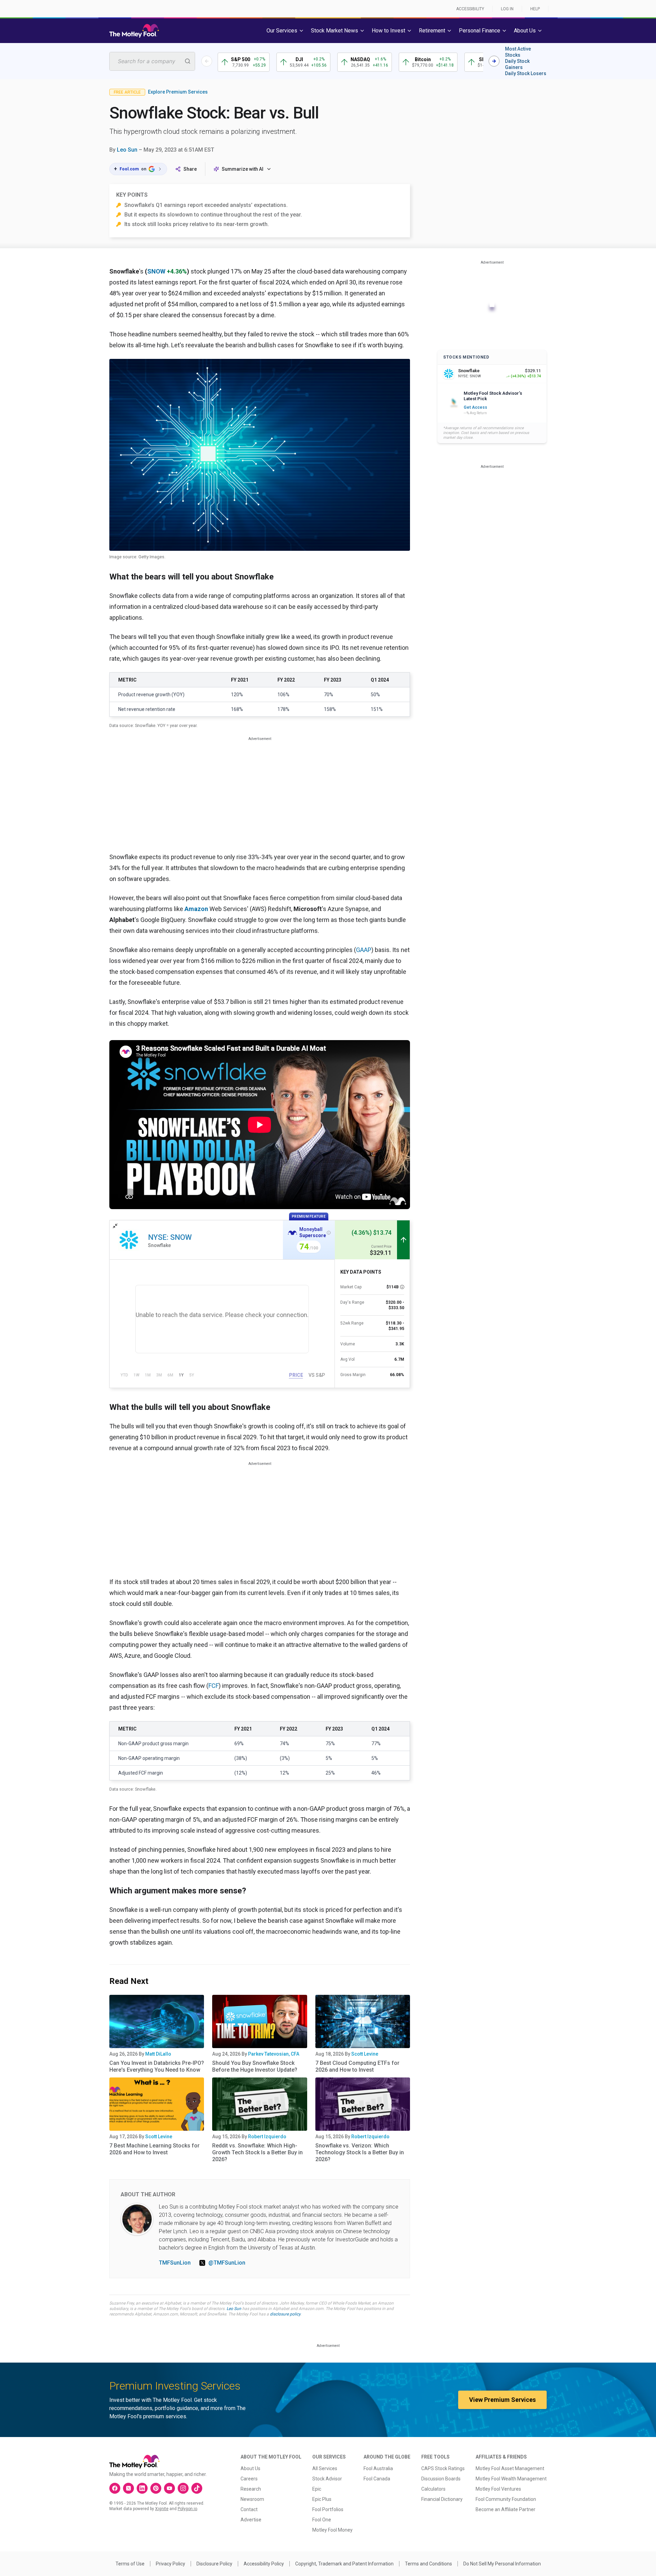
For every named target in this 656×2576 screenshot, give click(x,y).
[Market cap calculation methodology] (402, 1287)
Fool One (322, 2520)
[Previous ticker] (207, 61)
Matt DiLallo (158, 2054)
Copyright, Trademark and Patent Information (344, 2564)
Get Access (475, 407)
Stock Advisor (327, 2479)
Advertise (251, 2520)
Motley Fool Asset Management (510, 2468)
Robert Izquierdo (267, 2137)
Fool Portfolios (328, 2509)
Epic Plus (322, 2499)
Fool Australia (378, 2468)
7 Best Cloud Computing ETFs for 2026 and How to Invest (357, 2066)
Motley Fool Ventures (498, 2489)
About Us (250, 2468)
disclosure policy (285, 2314)
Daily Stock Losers (526, 73)
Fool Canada (377, 2479)
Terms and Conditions (428, 2564)
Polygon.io (187, 2509)
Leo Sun (127, 150)
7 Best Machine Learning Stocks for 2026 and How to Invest (154, 2149)
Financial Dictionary (442, 2499)
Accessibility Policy (264, 2564)
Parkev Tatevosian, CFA (274, 2054)
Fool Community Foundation (506, 2499)
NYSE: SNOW (170, 1237)
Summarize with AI (243, 169)
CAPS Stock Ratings (443, 2468)
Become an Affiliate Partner (505, 2509)
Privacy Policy (170, 2564)
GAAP (364, 950)
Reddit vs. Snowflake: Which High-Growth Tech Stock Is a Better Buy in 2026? (257, 2152)
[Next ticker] (494, 61)
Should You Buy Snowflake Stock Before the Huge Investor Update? (255, 2066)
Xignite (162, 2509)
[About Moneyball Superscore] (329, 1233)
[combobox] (152, 61)
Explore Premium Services (178, 92)
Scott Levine (365, 2054)
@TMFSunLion (227, 2263)
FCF (214, 1686)
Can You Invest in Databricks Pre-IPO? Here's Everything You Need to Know (157, 2066)
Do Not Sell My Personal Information (502, 2564)
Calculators (433, 2489)
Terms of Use (130, 2564)
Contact (249, 2509)
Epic (317, 2489)
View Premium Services (502, 2400)
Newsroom (252, 2499)
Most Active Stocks (518, 52)
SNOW (156, 271)
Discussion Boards (441, 2479)
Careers (249, 2479)
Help (535, 9)
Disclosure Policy (214, 2564)
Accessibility (470, 9)
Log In (507, 9)
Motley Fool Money (332, 2530)
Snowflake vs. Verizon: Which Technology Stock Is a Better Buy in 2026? (360, 2152)
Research (251, 2489)
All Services (325, 2468)
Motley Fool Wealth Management (511, 2479)
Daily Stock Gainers (517, 64)
